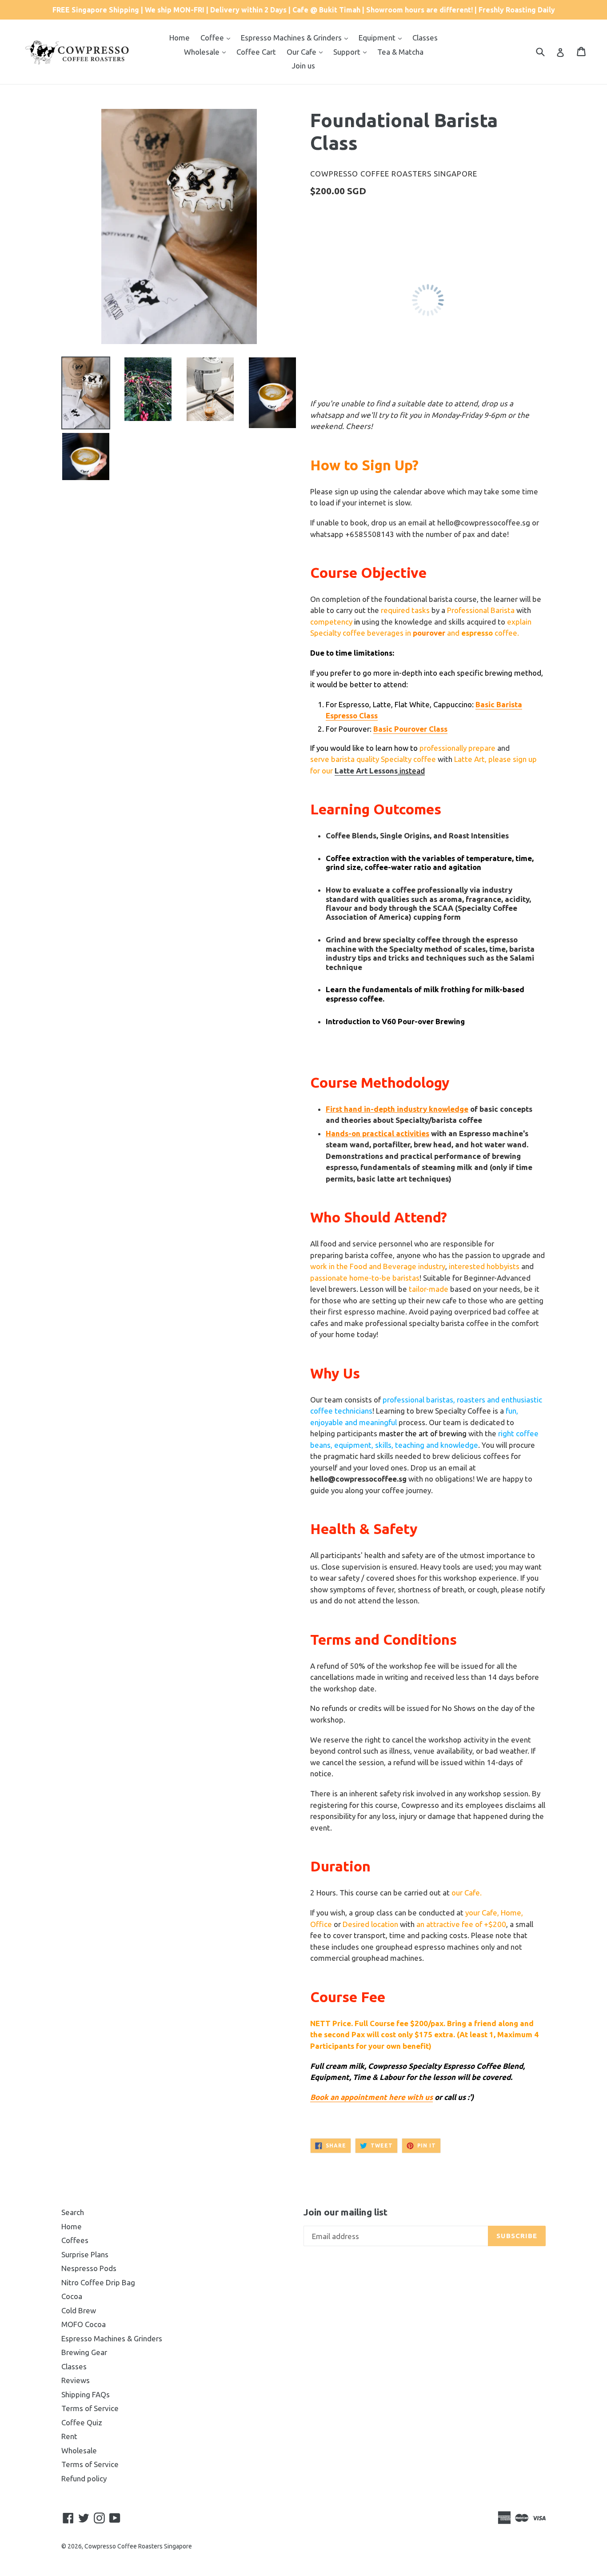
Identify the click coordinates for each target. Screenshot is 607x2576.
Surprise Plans (85, 2254)
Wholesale (203, 52)
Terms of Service (90, 2408)
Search (73, 2212)
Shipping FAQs (86, 2394)
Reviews (76, 2380)
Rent (69, 2436)
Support (348, 52)
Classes (425, 38)
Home (180, 38)
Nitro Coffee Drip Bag (98, 2282)
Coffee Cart (256, 52)
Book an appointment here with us (371, 2097)
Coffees (75, 2240)
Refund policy (84, 2478)
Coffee (213, 38)
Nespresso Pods (89, 2268)
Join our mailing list (345, 2212)
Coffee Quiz (82, 2422)
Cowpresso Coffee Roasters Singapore (138, 2546)
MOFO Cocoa (84, 2324)
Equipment (378, 38)
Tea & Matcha (400, 52)
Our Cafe (302, 52)
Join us (303, 66)
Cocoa (72, 2296)
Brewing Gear (84, 2352)
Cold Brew (79, 2310)
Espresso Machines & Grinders (292, 38)
